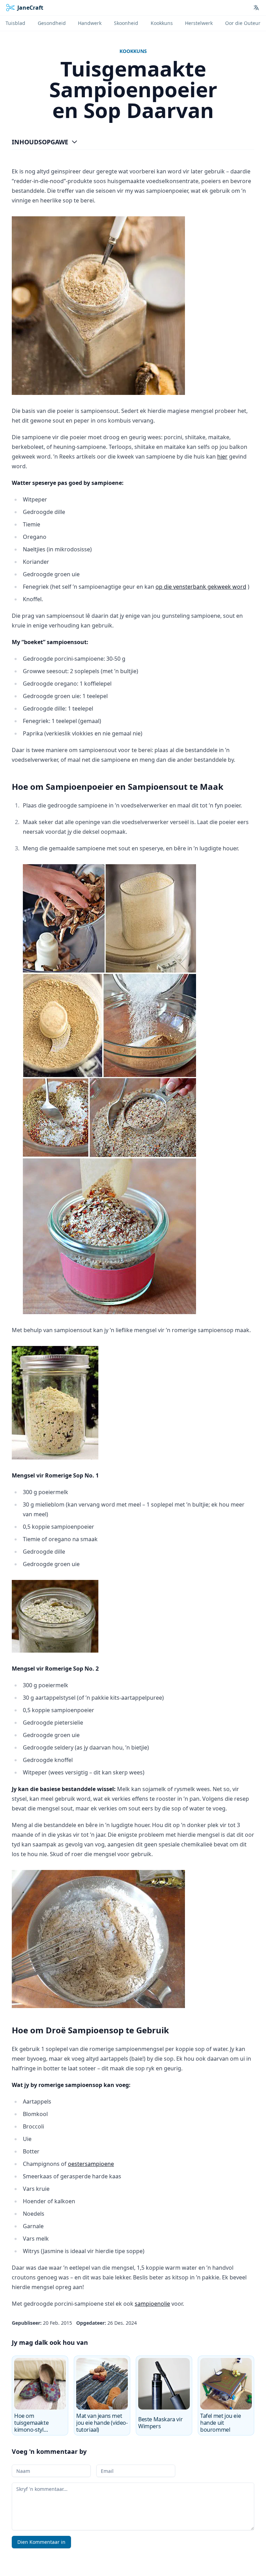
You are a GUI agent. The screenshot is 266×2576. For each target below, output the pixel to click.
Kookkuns (133, 51)
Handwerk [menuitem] (90, 23)
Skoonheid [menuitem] (126, 23)
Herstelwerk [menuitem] (199, 23)
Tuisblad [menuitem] (15, 23)
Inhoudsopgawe (40, 142)
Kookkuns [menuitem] (162, 23)
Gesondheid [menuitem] (52, 23)
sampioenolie (152, 2304)
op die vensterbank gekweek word (201, 587)
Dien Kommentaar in (41, 2542)
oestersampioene (91, 2164)
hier (222, 457)
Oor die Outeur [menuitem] (243, 23)
